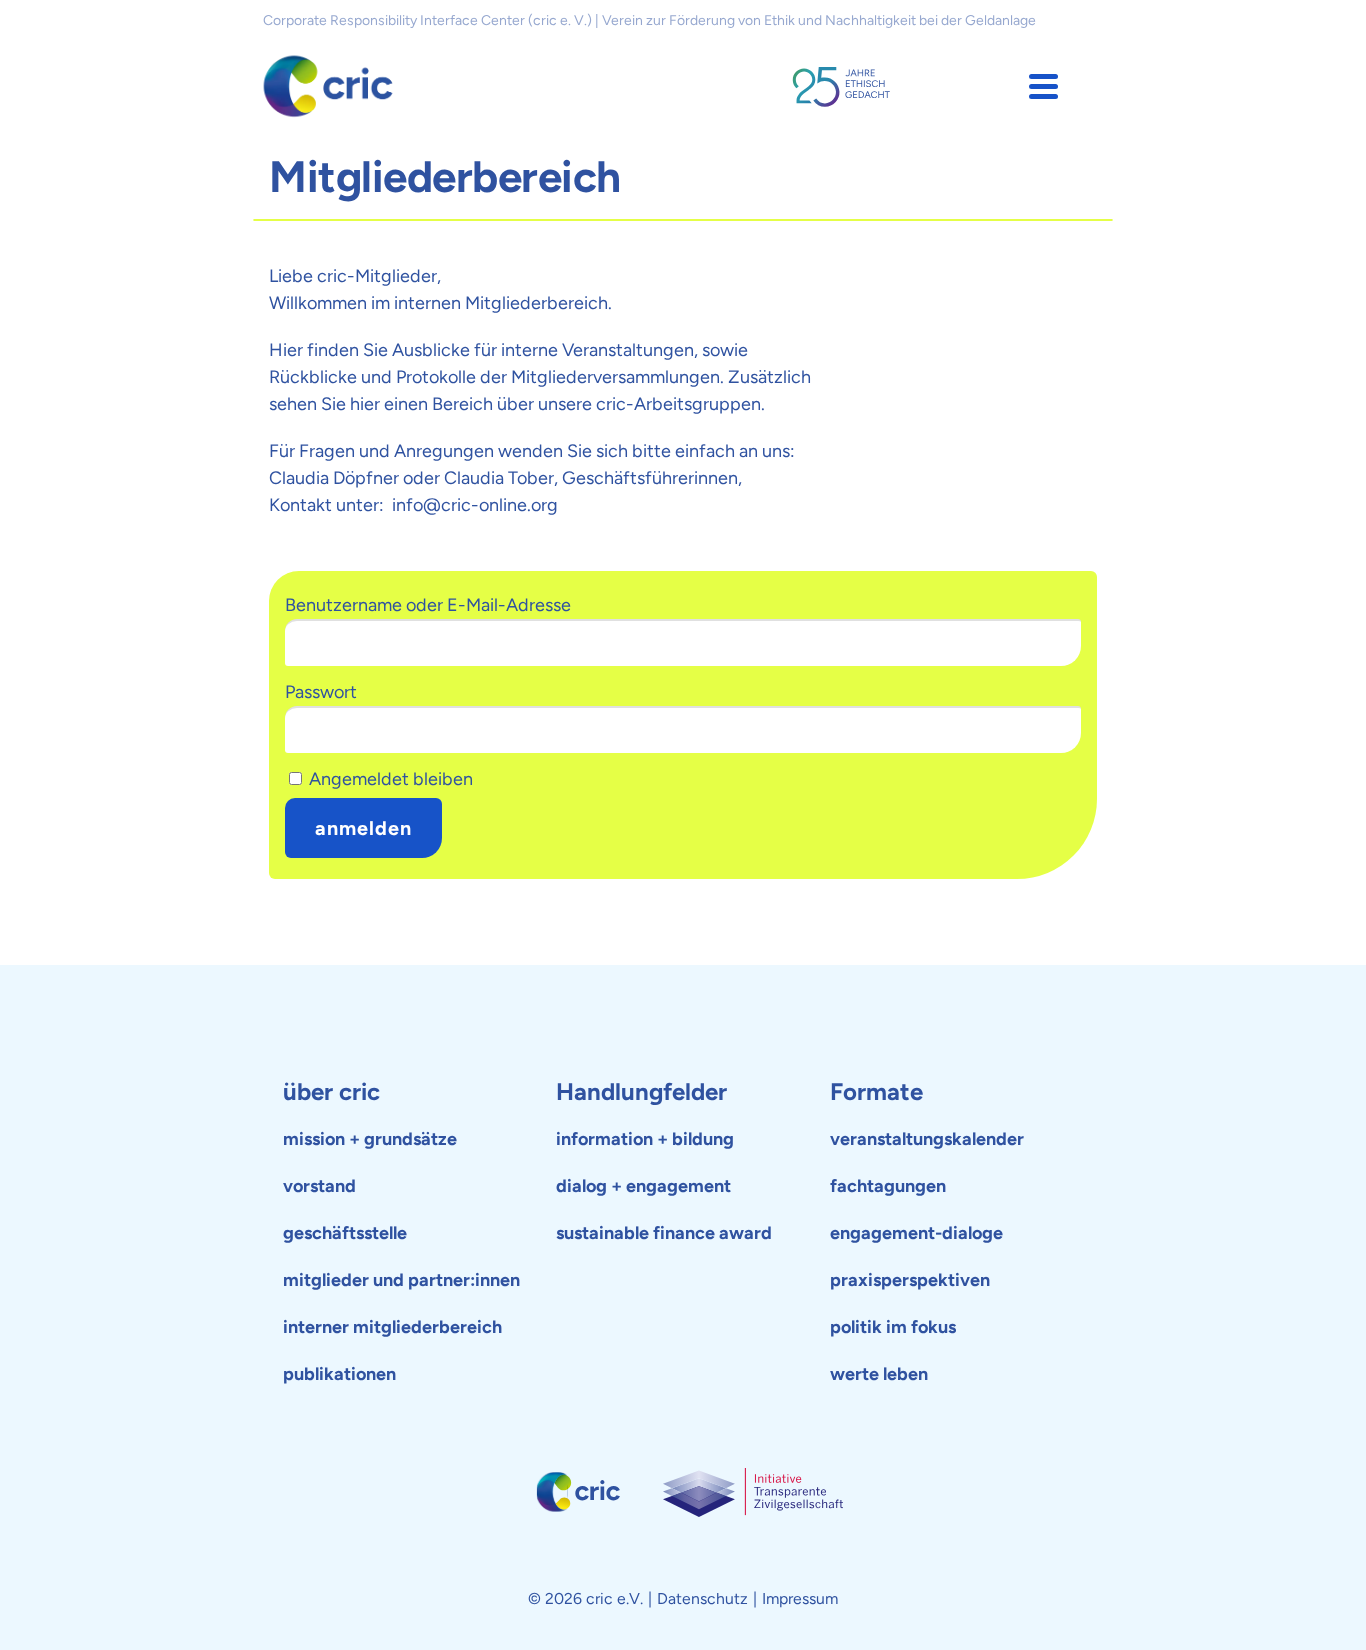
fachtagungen (888, 1186)
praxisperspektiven (910, 1280)
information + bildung (645, 1139)
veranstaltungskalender (927, 1139)
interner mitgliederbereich (392, 1327)
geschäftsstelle (345, 1233)
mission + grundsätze (370, 1139)
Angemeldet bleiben (389, 779)
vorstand (319, 1186)
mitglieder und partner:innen (401, 1280)
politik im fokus (893, 1327)
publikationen (339, 1374)
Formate (876, 1091)
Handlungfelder (641, 1091)
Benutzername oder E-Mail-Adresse (428, 605)
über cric (331, 1091)
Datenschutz (702, 1598)
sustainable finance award (664, 1233)
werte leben (879, 1374)
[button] (1043, 86)
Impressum (800, 1598)
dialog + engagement (643, 1186)
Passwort (321, 692)
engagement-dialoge (916, 1233)
